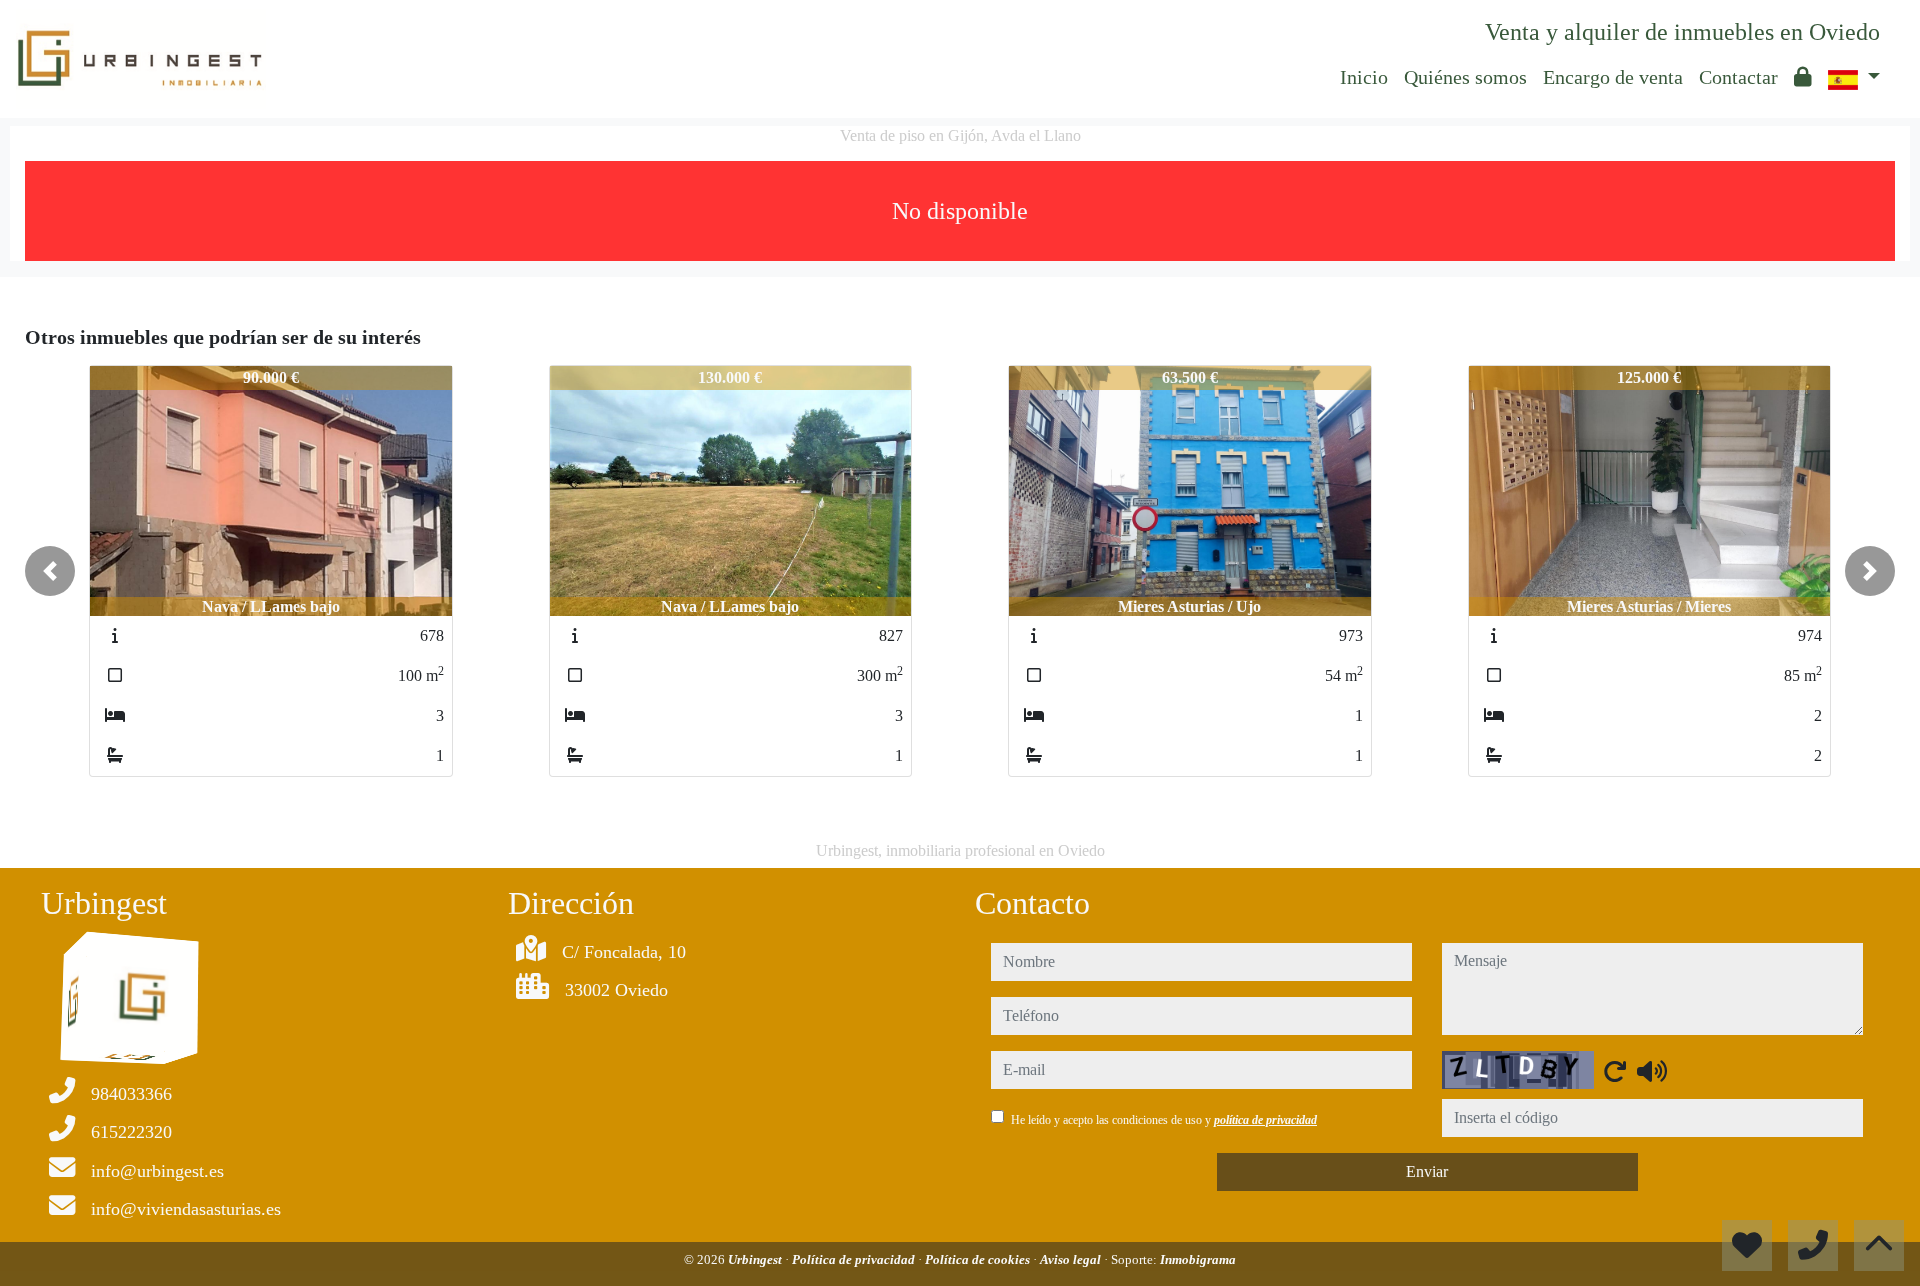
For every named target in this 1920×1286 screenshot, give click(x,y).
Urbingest (756, 1259)
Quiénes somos (1465, 77)
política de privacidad (1265, 1120)
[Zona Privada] (1803, 77)
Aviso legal (1072, 1259)
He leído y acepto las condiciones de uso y (1164, 1120)
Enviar (1427, 1171)
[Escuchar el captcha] (1652, 1071)
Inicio (1364, 77)
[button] (50, 571)
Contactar (1738, 77)
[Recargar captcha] (1615, 1071)
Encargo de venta (1613, 77)
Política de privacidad (855, 1259)
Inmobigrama (1198, 1259)
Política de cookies (979, 1259)
